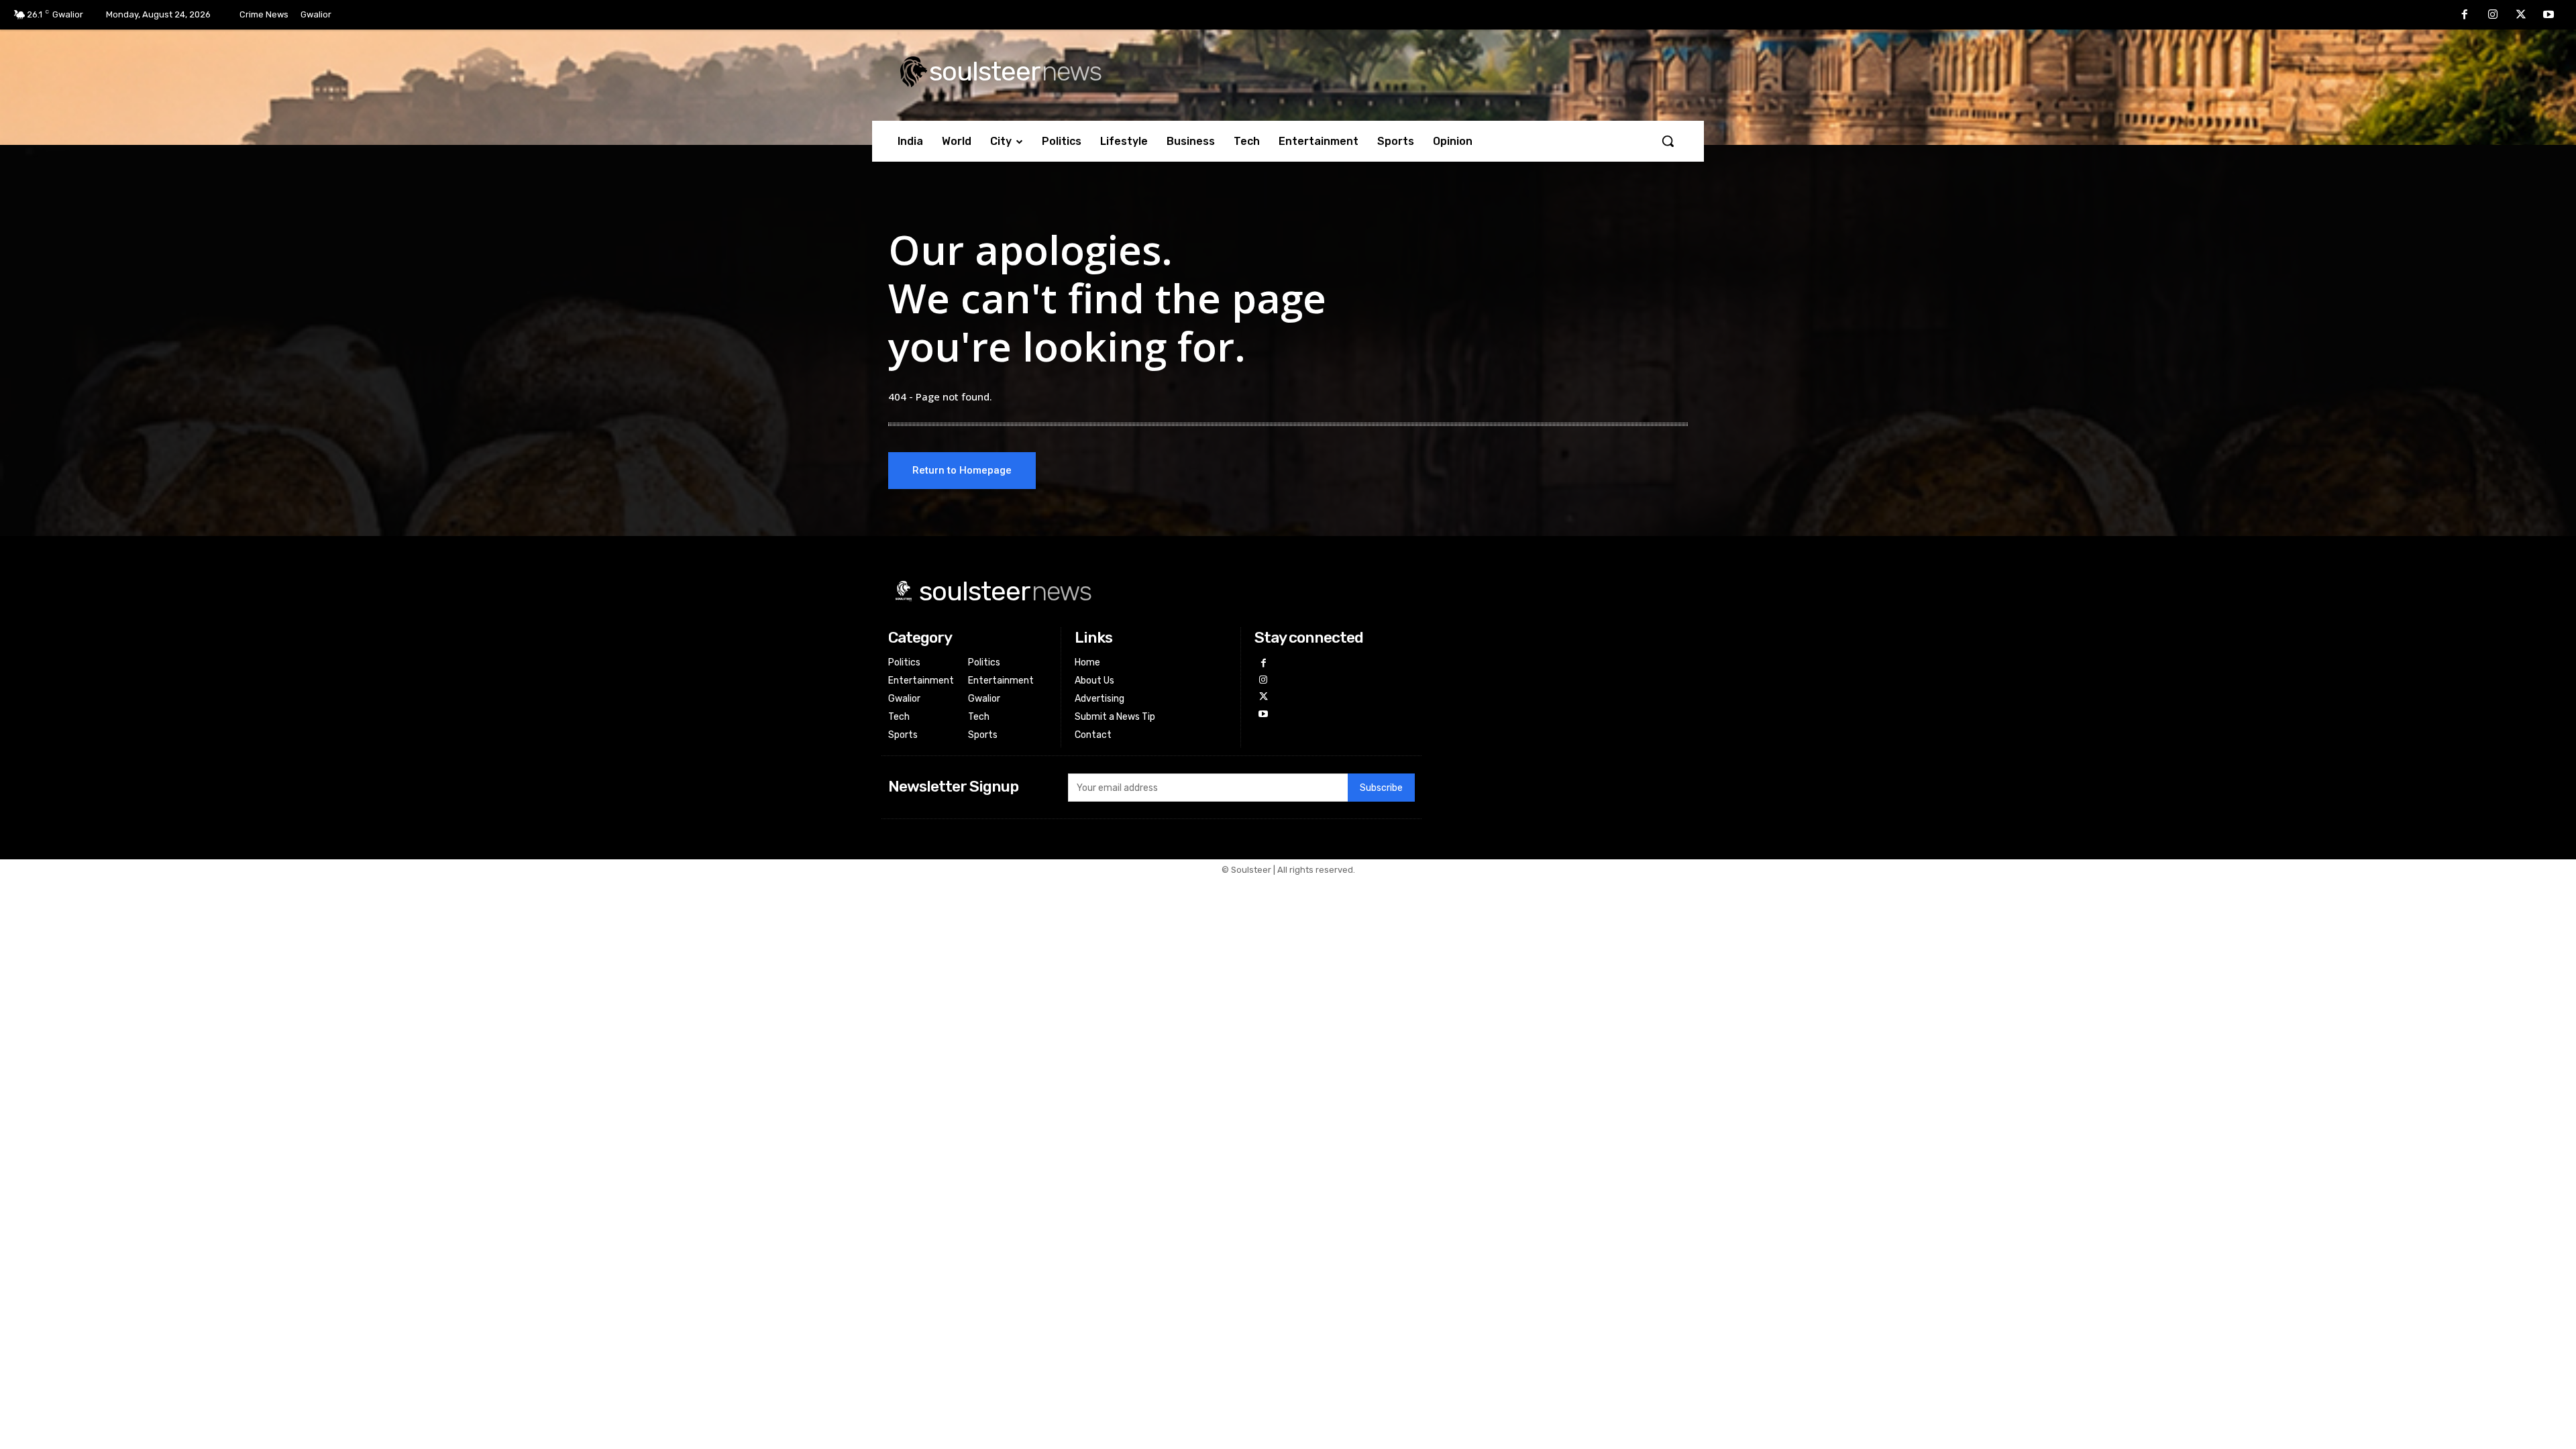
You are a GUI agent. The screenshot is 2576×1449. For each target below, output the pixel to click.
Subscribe (1381, 788)
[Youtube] (2548, 15)
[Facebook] (2465, 15)
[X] (2521, 15)
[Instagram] (2493, 15)
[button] (1668, 141)
